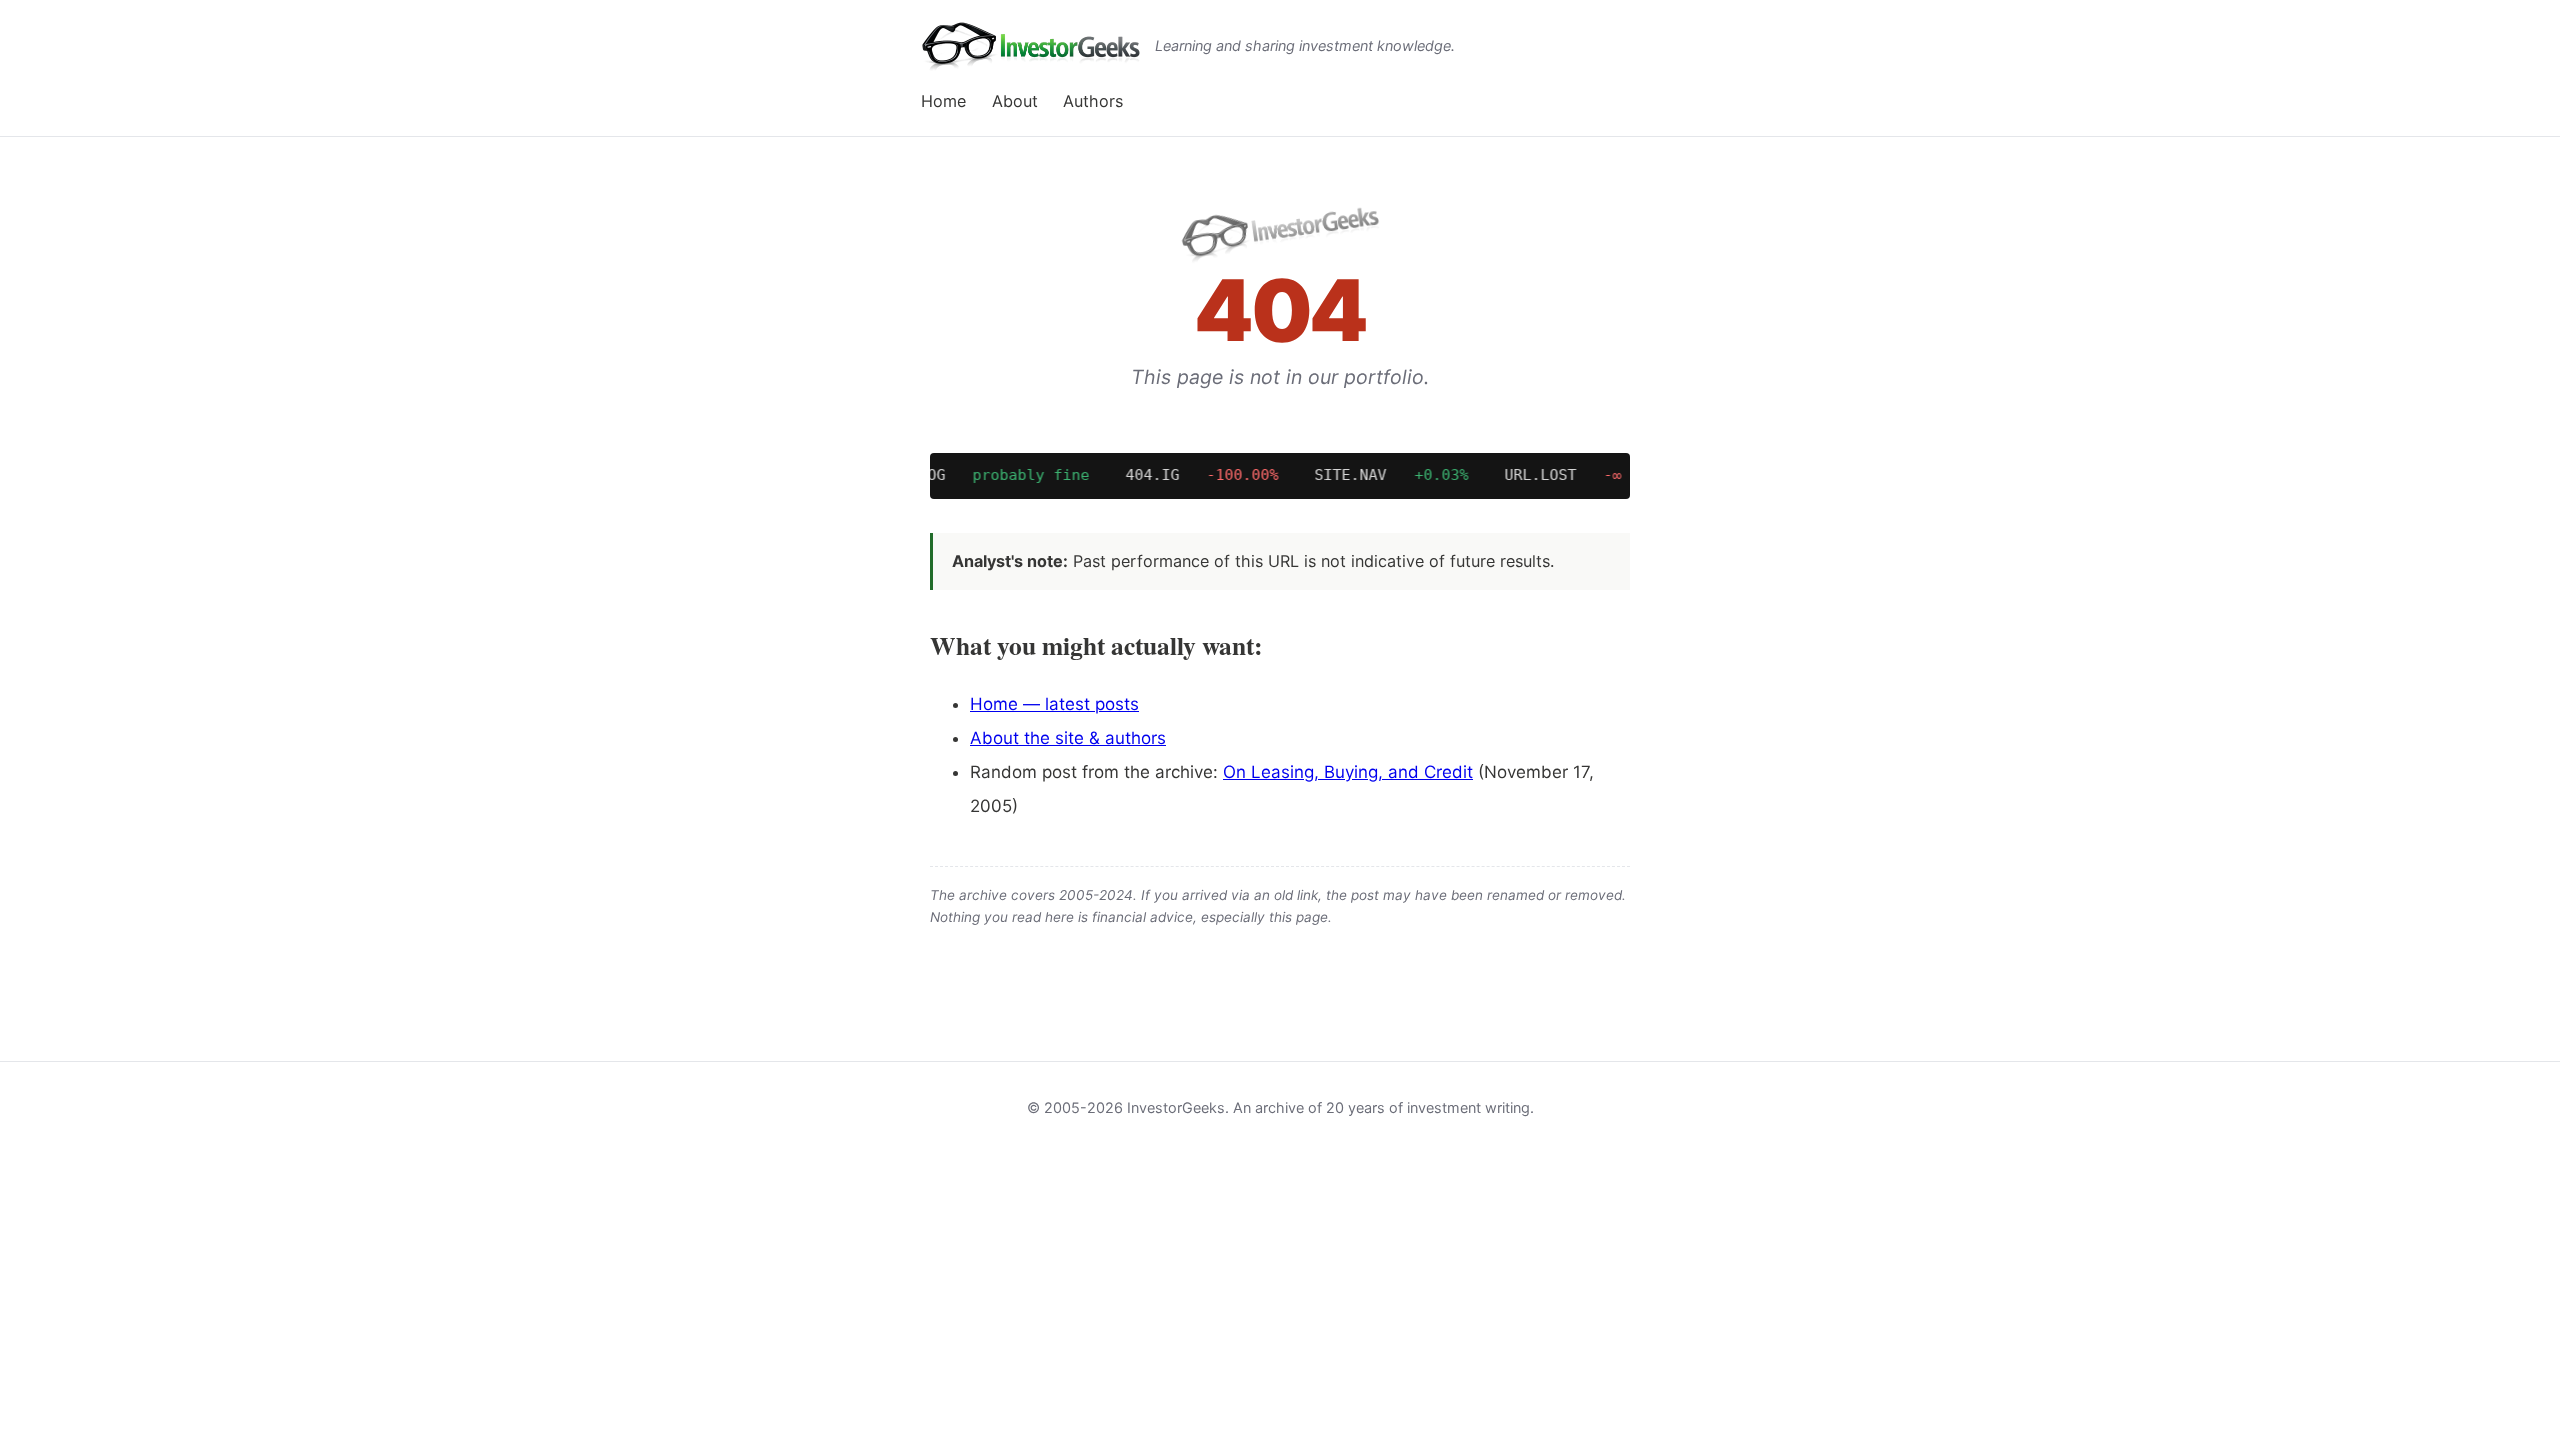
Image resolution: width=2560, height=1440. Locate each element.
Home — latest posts (1054, 704)
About (1015, 101)
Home (943, 101)
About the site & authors (1068, 738)
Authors (1093, 101)
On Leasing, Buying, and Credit (1348, 772)
